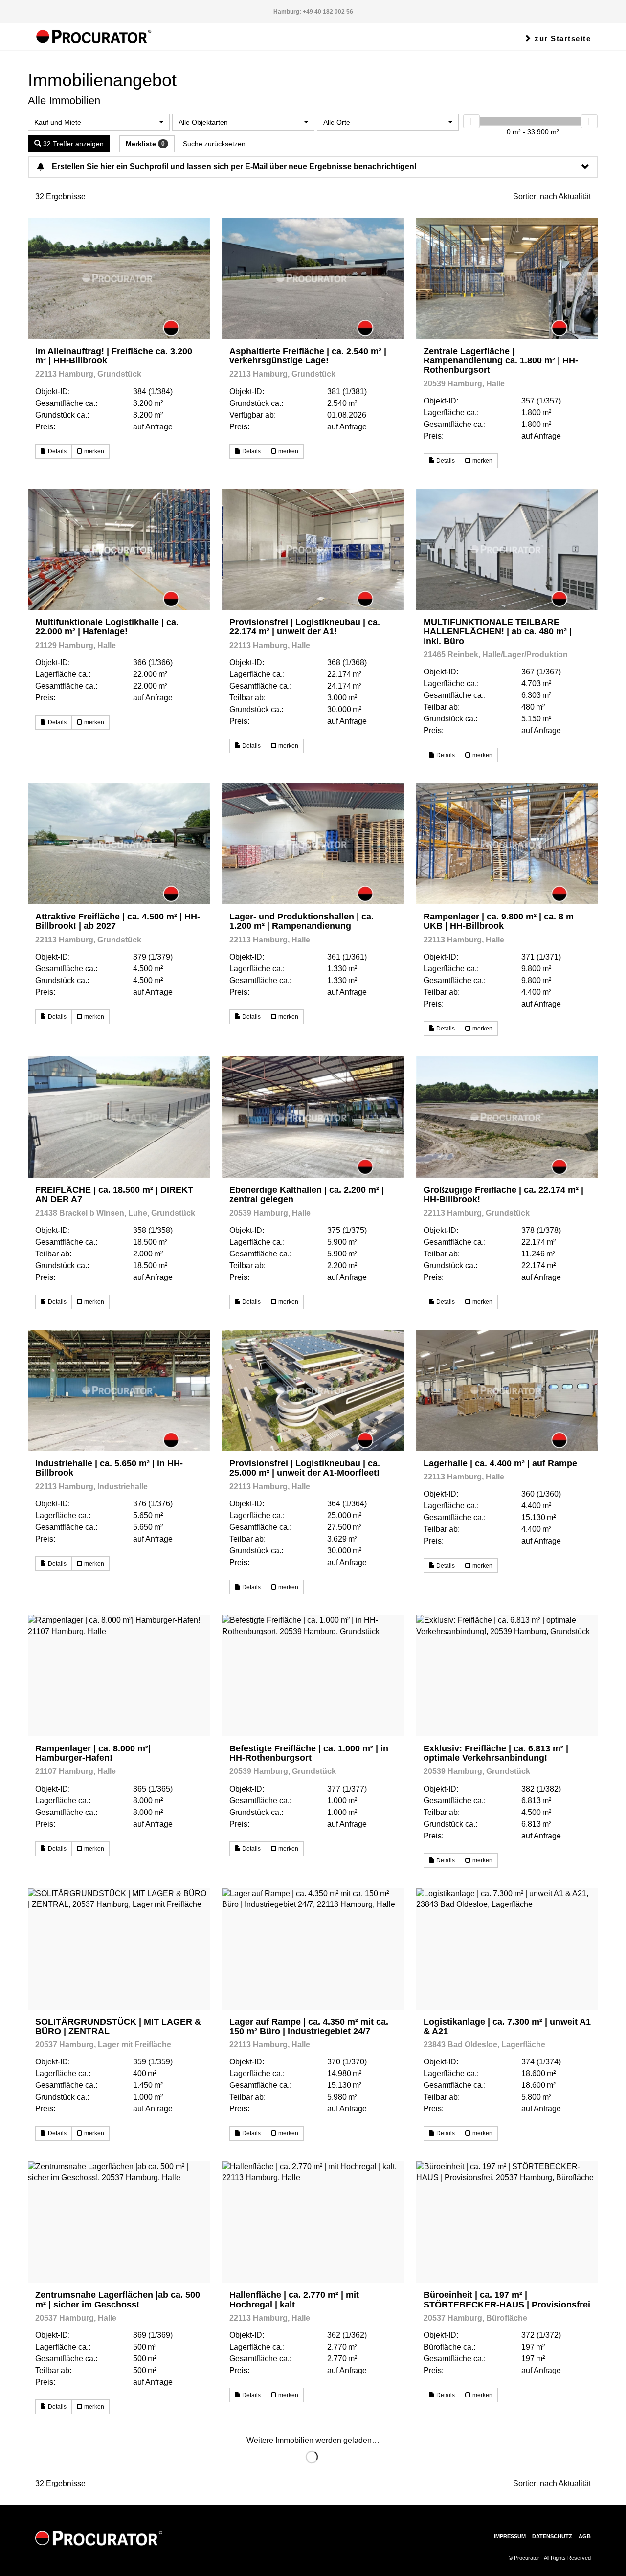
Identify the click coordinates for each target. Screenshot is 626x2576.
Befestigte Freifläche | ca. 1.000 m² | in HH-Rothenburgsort (309, 1753)
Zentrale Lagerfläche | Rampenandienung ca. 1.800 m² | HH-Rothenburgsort (501, 361)
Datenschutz (552, 2536)
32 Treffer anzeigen (72, 144)
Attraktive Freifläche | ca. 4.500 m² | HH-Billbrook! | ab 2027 (118, 921)
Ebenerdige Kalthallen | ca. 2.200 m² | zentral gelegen (307, 1195)
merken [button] (93, 451)
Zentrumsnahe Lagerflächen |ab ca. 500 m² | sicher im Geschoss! (118, 2299)
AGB (585, 2536)
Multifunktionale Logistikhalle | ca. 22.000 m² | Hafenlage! (107, 627)
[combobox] (99, 122)
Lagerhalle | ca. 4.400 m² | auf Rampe (500, 1463)
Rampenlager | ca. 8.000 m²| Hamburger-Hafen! (93, 1753)
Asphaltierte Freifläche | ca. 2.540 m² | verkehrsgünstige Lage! (308, 356)
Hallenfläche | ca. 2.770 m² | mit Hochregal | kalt (294, 2299)
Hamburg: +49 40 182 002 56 (313, 12)
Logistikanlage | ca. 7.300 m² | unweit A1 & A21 (507, 2027)
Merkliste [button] (145, 144)
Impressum (510, 2536)
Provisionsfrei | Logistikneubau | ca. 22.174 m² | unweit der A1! (305, 627)
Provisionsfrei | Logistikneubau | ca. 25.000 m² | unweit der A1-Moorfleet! (305, 1468)
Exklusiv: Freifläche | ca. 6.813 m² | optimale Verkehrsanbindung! (496, 1753)
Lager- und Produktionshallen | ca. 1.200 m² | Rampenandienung (302, 921)
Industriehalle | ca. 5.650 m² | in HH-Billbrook (109, 1468)
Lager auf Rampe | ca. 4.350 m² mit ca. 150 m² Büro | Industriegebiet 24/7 (309, 2027)
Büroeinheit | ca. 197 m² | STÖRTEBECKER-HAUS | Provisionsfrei (507, 2299)
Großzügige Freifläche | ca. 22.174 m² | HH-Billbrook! (503, 1195)
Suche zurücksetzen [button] (214, 144)
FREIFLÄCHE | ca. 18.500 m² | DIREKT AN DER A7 (114, 1195)
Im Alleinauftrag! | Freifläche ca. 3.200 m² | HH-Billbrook (114, 356)
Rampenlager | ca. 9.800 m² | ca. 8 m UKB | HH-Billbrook (499, 921)
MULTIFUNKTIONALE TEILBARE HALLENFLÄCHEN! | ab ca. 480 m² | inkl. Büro (498, 632)
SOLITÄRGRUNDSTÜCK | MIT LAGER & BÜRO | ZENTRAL (118, 2027)
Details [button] (56, 451)
